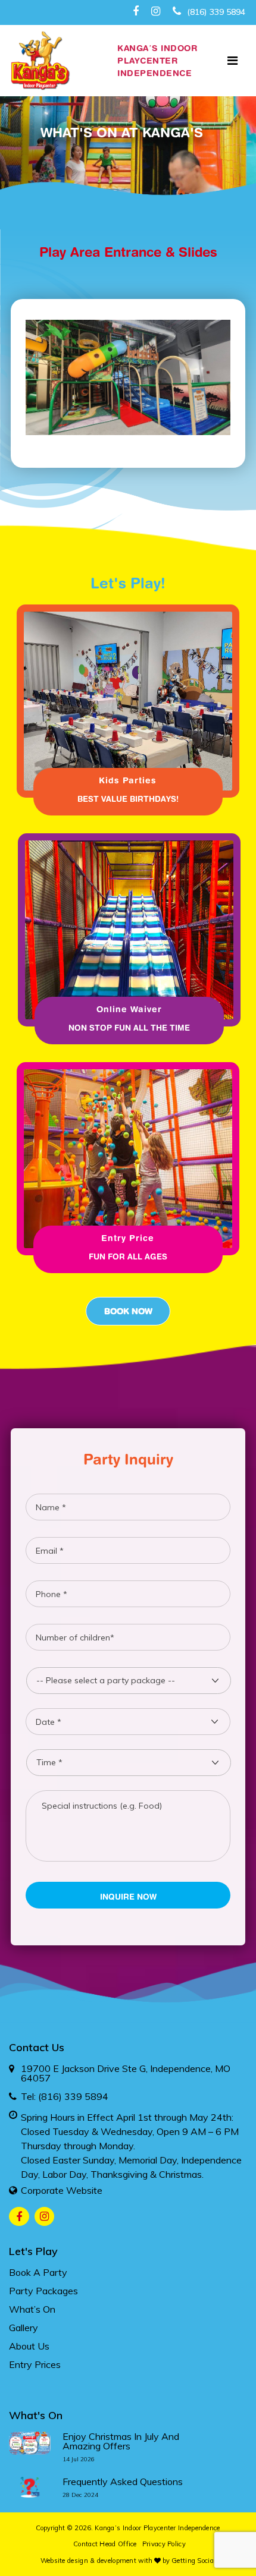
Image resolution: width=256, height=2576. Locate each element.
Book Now (128, 1311)
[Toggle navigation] (232, 61)
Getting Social (193, 2561)
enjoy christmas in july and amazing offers (121, 2441)
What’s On (32, 2309)
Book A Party (38, 2272)
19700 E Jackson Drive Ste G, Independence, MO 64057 (126, 2073)
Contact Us (37, 2047)
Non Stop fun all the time (129, 1028)
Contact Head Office (105, 2544)
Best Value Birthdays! (128, 799)
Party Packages (43, 2291)
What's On (36, 2415)
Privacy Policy (164, 2544)
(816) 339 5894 (215, 12)
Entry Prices (35, 2364)
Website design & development (88, 2561)
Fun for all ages (128, 1256)
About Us (29, 2346)
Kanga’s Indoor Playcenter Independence (157, 2528)
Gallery (24, 2328)
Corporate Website (62, 2190)
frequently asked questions (123, 2481)
